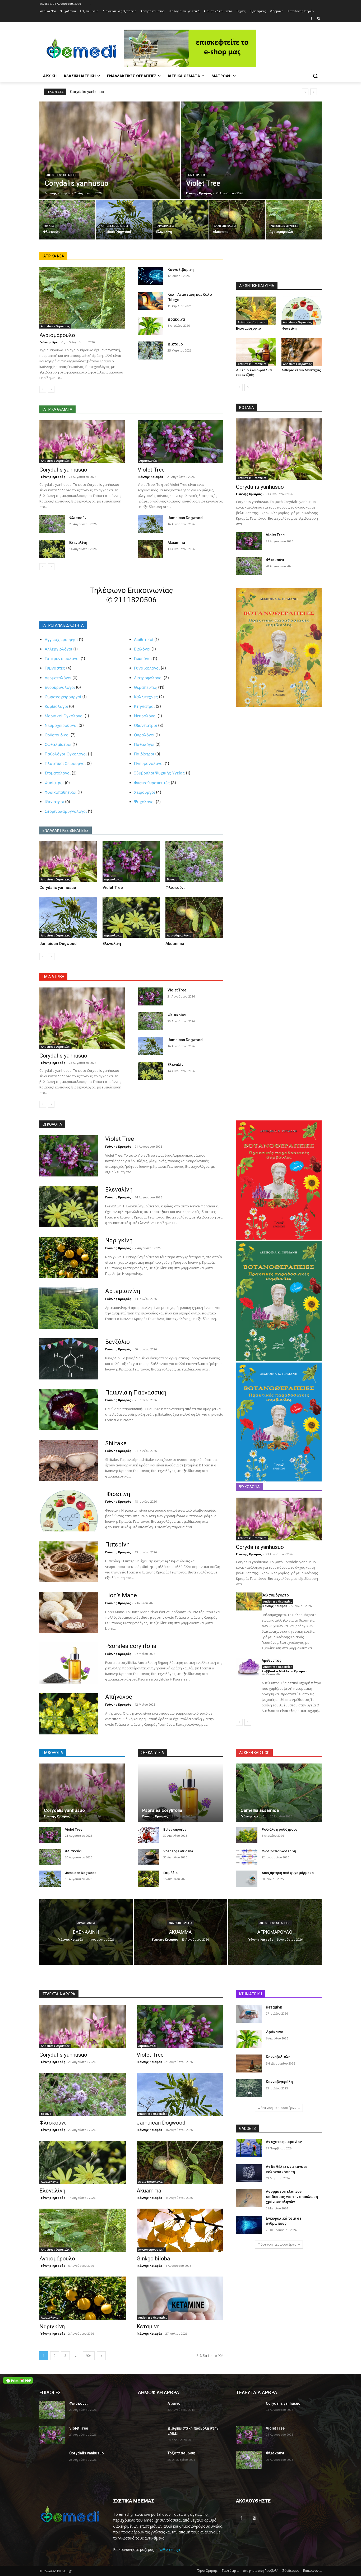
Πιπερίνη (117, 1545)
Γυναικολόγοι (147, 668)
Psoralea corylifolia (131, 1646)
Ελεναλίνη (78, 543)
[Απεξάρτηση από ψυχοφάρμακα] (247, 1879)
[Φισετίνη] (302, 311)
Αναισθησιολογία (225, 226)
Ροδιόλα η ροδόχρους (279, 1829)
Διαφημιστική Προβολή (261, 2571)
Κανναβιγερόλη (279, 2082)
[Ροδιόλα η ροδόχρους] (247, 1835)
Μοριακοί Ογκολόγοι (64, 716)
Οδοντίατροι (145, 725)
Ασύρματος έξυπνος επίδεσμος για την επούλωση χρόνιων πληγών (292, 2197)
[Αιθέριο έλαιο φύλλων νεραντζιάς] (256, 352)
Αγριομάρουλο (57, 335)
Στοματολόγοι (58, 773)
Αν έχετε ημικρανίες (284, 2142)
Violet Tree (151, 470)
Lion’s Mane (121, 1595)
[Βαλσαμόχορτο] (256, 311)
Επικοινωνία (312, 2571)
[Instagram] (319, 19)
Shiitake (116, 1443)
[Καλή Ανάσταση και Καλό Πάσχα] (151, 301)
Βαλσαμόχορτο (248, 328)
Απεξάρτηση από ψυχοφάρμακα (288, 1873)
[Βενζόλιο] (69, 1359)
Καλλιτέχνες (146, 697)
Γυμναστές (55, 668)
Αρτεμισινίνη (123, 1291)
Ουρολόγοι (144, 735)
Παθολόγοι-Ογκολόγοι (66, 754)
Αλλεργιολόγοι (58, 649)
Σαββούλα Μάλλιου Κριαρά (283, 1671)
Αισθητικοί (144, 640)
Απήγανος (119, 1697)
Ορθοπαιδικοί (57, 735)
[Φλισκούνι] (67, 220)
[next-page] (51, 389)
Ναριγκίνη (119, 1240)
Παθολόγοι (144, 744)
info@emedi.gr (168, 2549)
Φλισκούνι (78, 518)
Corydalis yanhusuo (87, 92)
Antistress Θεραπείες (62, 175)
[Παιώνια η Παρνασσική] (69, 1410)
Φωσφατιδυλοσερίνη (279, 1851)
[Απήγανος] (69, 1714)
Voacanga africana (178, 1851)
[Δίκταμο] (151, 350)
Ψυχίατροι (54, 802)
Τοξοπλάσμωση (181, 2453)
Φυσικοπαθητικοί (61, 792)
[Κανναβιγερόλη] (249, 2088)
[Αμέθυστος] (249, 1667)
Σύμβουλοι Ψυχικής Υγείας (159, 773)
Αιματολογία (197, 175)
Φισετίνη (289, 328)
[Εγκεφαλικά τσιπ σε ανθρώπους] (249, 2225)
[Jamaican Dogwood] (124, 220)
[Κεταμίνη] (180, 2298)
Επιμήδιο (170, 1873)
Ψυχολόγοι (144, 802)
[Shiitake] (69, 1460)
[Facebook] (311, 19)
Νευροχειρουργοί (61, 725)
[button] (315, 76)
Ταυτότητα (230, 2571)
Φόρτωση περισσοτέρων (277, 2108)
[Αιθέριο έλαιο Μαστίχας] (302, 352)
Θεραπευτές (145, 687)
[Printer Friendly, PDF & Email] (18, 2380)
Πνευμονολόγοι (149, 763)
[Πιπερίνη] (69, 1562)
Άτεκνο (174, 2403)
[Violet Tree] (251, 150)
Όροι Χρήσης (207, 2571)
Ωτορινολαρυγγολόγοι (66, 811)
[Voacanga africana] (148, 1857)
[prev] (305, 92)
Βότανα (49, 226)
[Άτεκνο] (151, 2410)
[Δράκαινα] (151, 326)
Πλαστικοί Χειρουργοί (65, 763)
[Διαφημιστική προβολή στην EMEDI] (151, 2435)
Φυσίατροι (54, 783)
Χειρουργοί (144, 792)
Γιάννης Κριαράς (52, 342)
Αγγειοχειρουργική (151, 2250)
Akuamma (176, 543)
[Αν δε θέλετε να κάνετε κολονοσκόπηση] (249, 2173)
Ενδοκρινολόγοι (60, 687)
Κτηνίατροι (144, 706)
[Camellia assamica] (279, 1793)
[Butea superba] (148, 1835)
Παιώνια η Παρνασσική (136, 1393)
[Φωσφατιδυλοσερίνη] (247, 1857)
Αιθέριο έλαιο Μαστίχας (301, 370)
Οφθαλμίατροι (58, 744)
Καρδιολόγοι (56, 706)
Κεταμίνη (148, 2326)
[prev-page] (43, 389)
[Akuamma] (237, 220)
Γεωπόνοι (143, 659)
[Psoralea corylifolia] (69, 1663)
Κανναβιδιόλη (278, 2057)
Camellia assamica (260, 1810)
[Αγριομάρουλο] (294, 220)
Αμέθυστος (272, 1660)
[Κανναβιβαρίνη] (151, 276)
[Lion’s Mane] (69, 1612)
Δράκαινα (176, 319)
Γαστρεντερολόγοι (62, 659)
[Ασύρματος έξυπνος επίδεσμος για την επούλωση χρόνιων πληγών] (249, 2198)
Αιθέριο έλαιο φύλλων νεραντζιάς (254, 372)
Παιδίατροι (144, 754)
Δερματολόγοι (58, 678)
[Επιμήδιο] (148, 1879)
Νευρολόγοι (145, 716)
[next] (314, 92)
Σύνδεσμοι (291, 2571)
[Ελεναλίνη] (181, 220)
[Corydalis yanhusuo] (110, 150)
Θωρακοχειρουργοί (63, 697)
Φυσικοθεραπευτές (152, 783)
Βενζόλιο (117, 1342)
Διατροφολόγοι (148, 678)
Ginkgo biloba (153, 2259)
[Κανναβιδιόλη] (249, 2063)
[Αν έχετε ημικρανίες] (249, 2148)
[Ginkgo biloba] (180, 2230)
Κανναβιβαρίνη (181, 270)
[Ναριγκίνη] (69, 1257)
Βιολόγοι (142, 649)
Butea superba (175, 1829)
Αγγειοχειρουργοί (61, 640)
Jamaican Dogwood (185, 518)
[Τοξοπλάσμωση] (151, 2460)
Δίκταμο (175, 344)
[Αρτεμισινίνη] (69, 1308)
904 (89, 2356)
